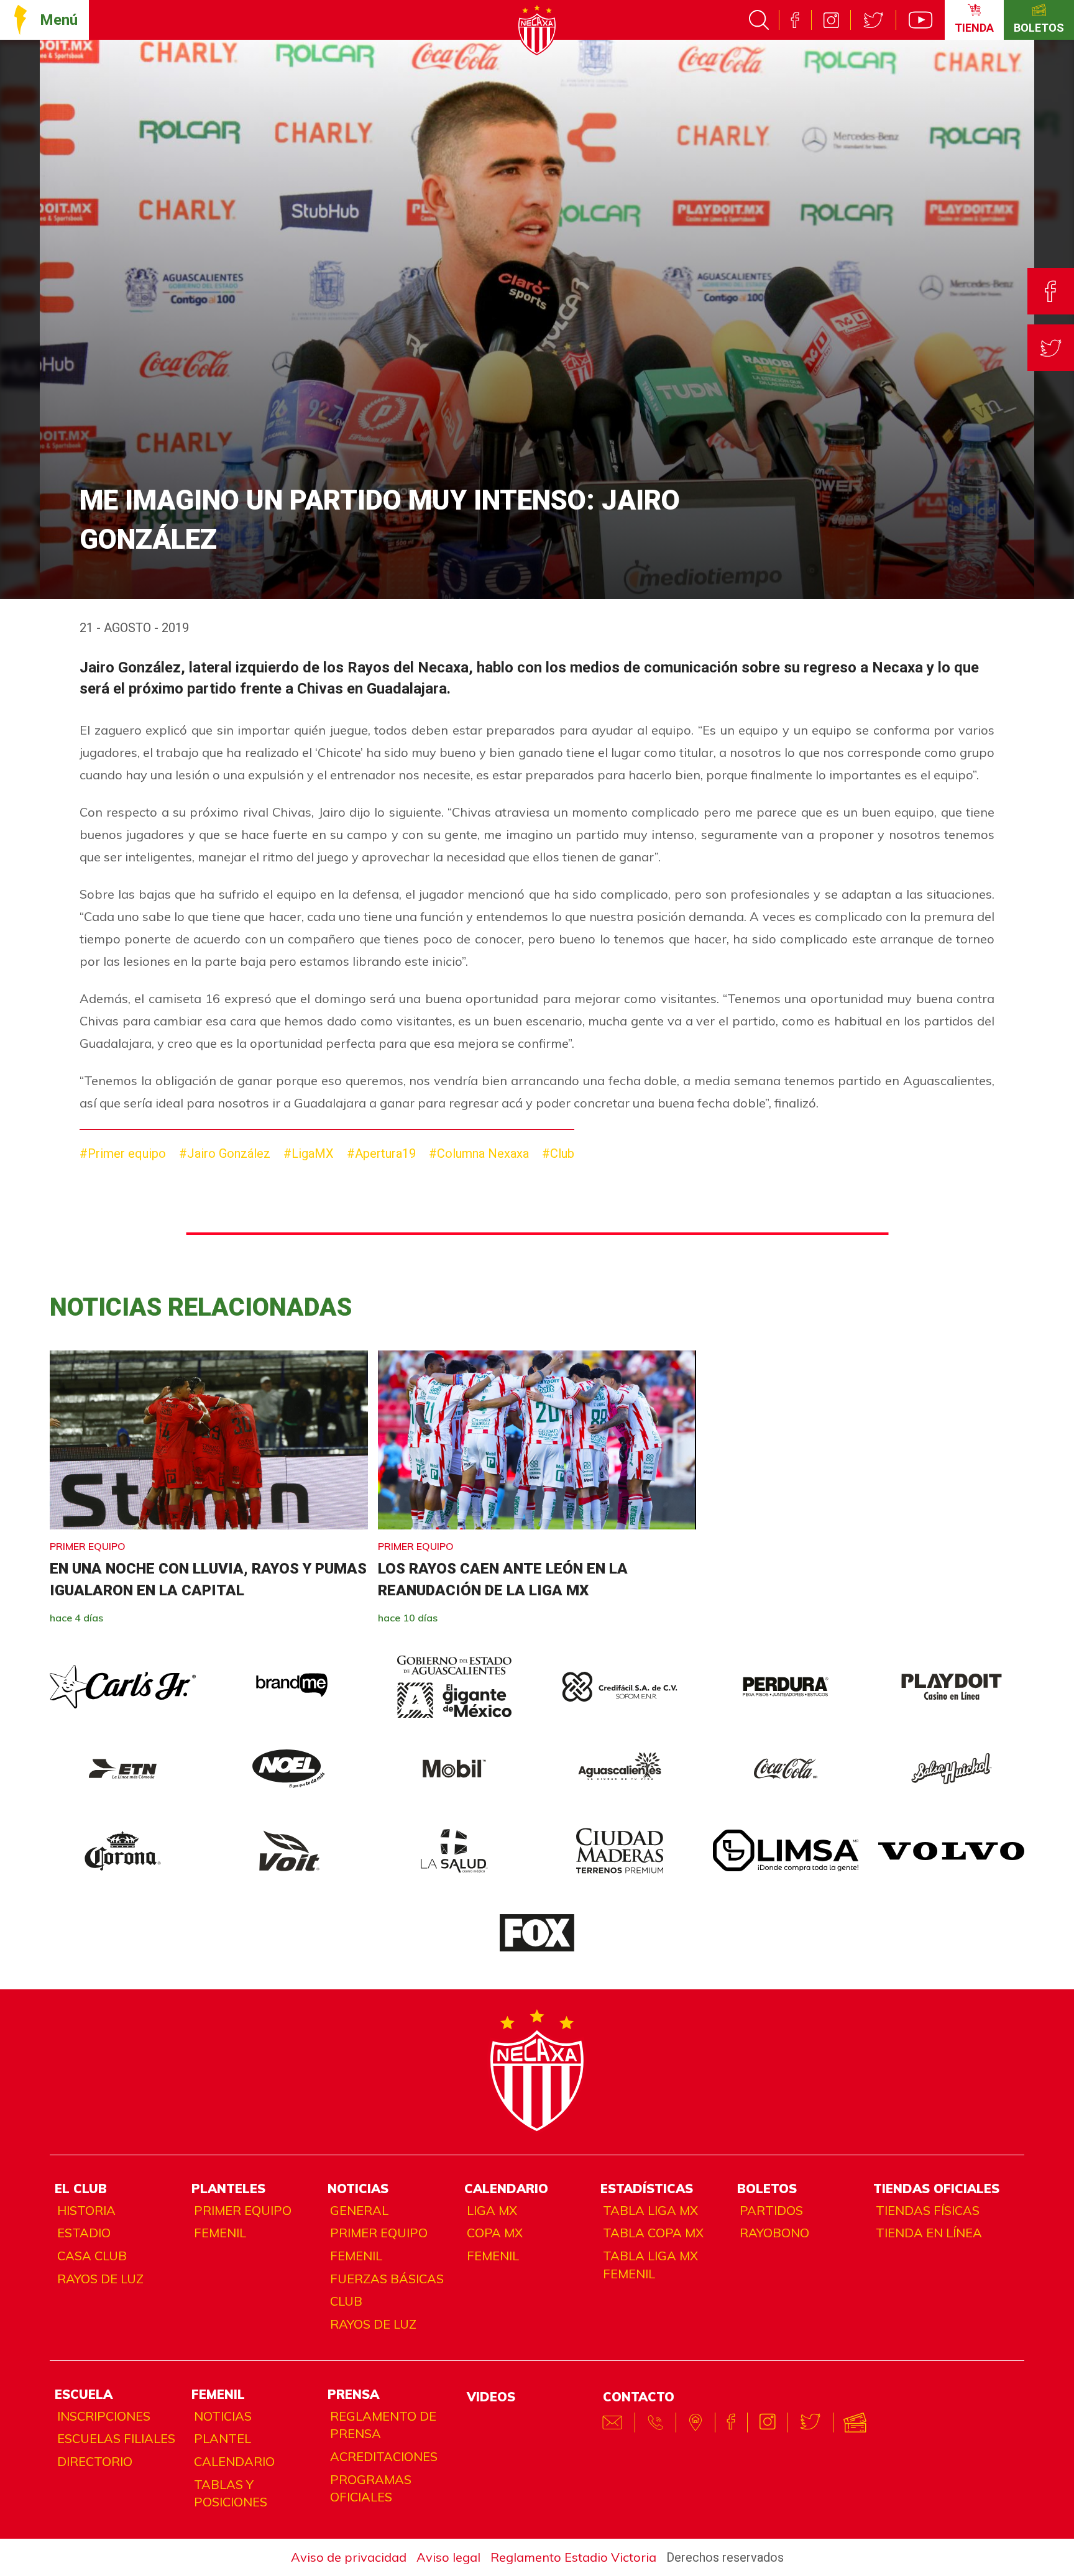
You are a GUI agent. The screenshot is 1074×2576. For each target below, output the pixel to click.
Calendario (234, 2461)
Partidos (771, 2210)
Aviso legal (448, 2557)
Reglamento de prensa (383, 2425)
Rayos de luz (100, 2279)
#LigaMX (309, 1153)
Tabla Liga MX (650, 2210)
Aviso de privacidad (349, 2557)
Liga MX (492, 2210)
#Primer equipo (123, 1153)
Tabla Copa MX (653, 2233)
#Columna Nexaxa (479, 1153)
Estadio (84, 2233)
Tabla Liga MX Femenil (650, 2265)
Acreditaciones (384, 2456)
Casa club (92, 2256)
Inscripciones (104, 2416)
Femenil (220, 2233)
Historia (86, 2210)
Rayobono (774, 2233)
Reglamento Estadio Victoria (573, 2557)
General (359, 2210)
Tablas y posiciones (231, 2493)
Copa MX (495, 2233)
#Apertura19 (381, 1153)
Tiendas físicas (928, 2210)
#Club (558, 1153)
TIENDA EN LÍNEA (929, 2233)
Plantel (223, 2438)
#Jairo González (225, 1153)
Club (346, 2301)
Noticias (223, 2416)
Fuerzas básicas (387, 2279)
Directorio (95, 2461)
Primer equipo (243, 2210)
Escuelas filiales (116, 2438)
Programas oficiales (371, 2488)
